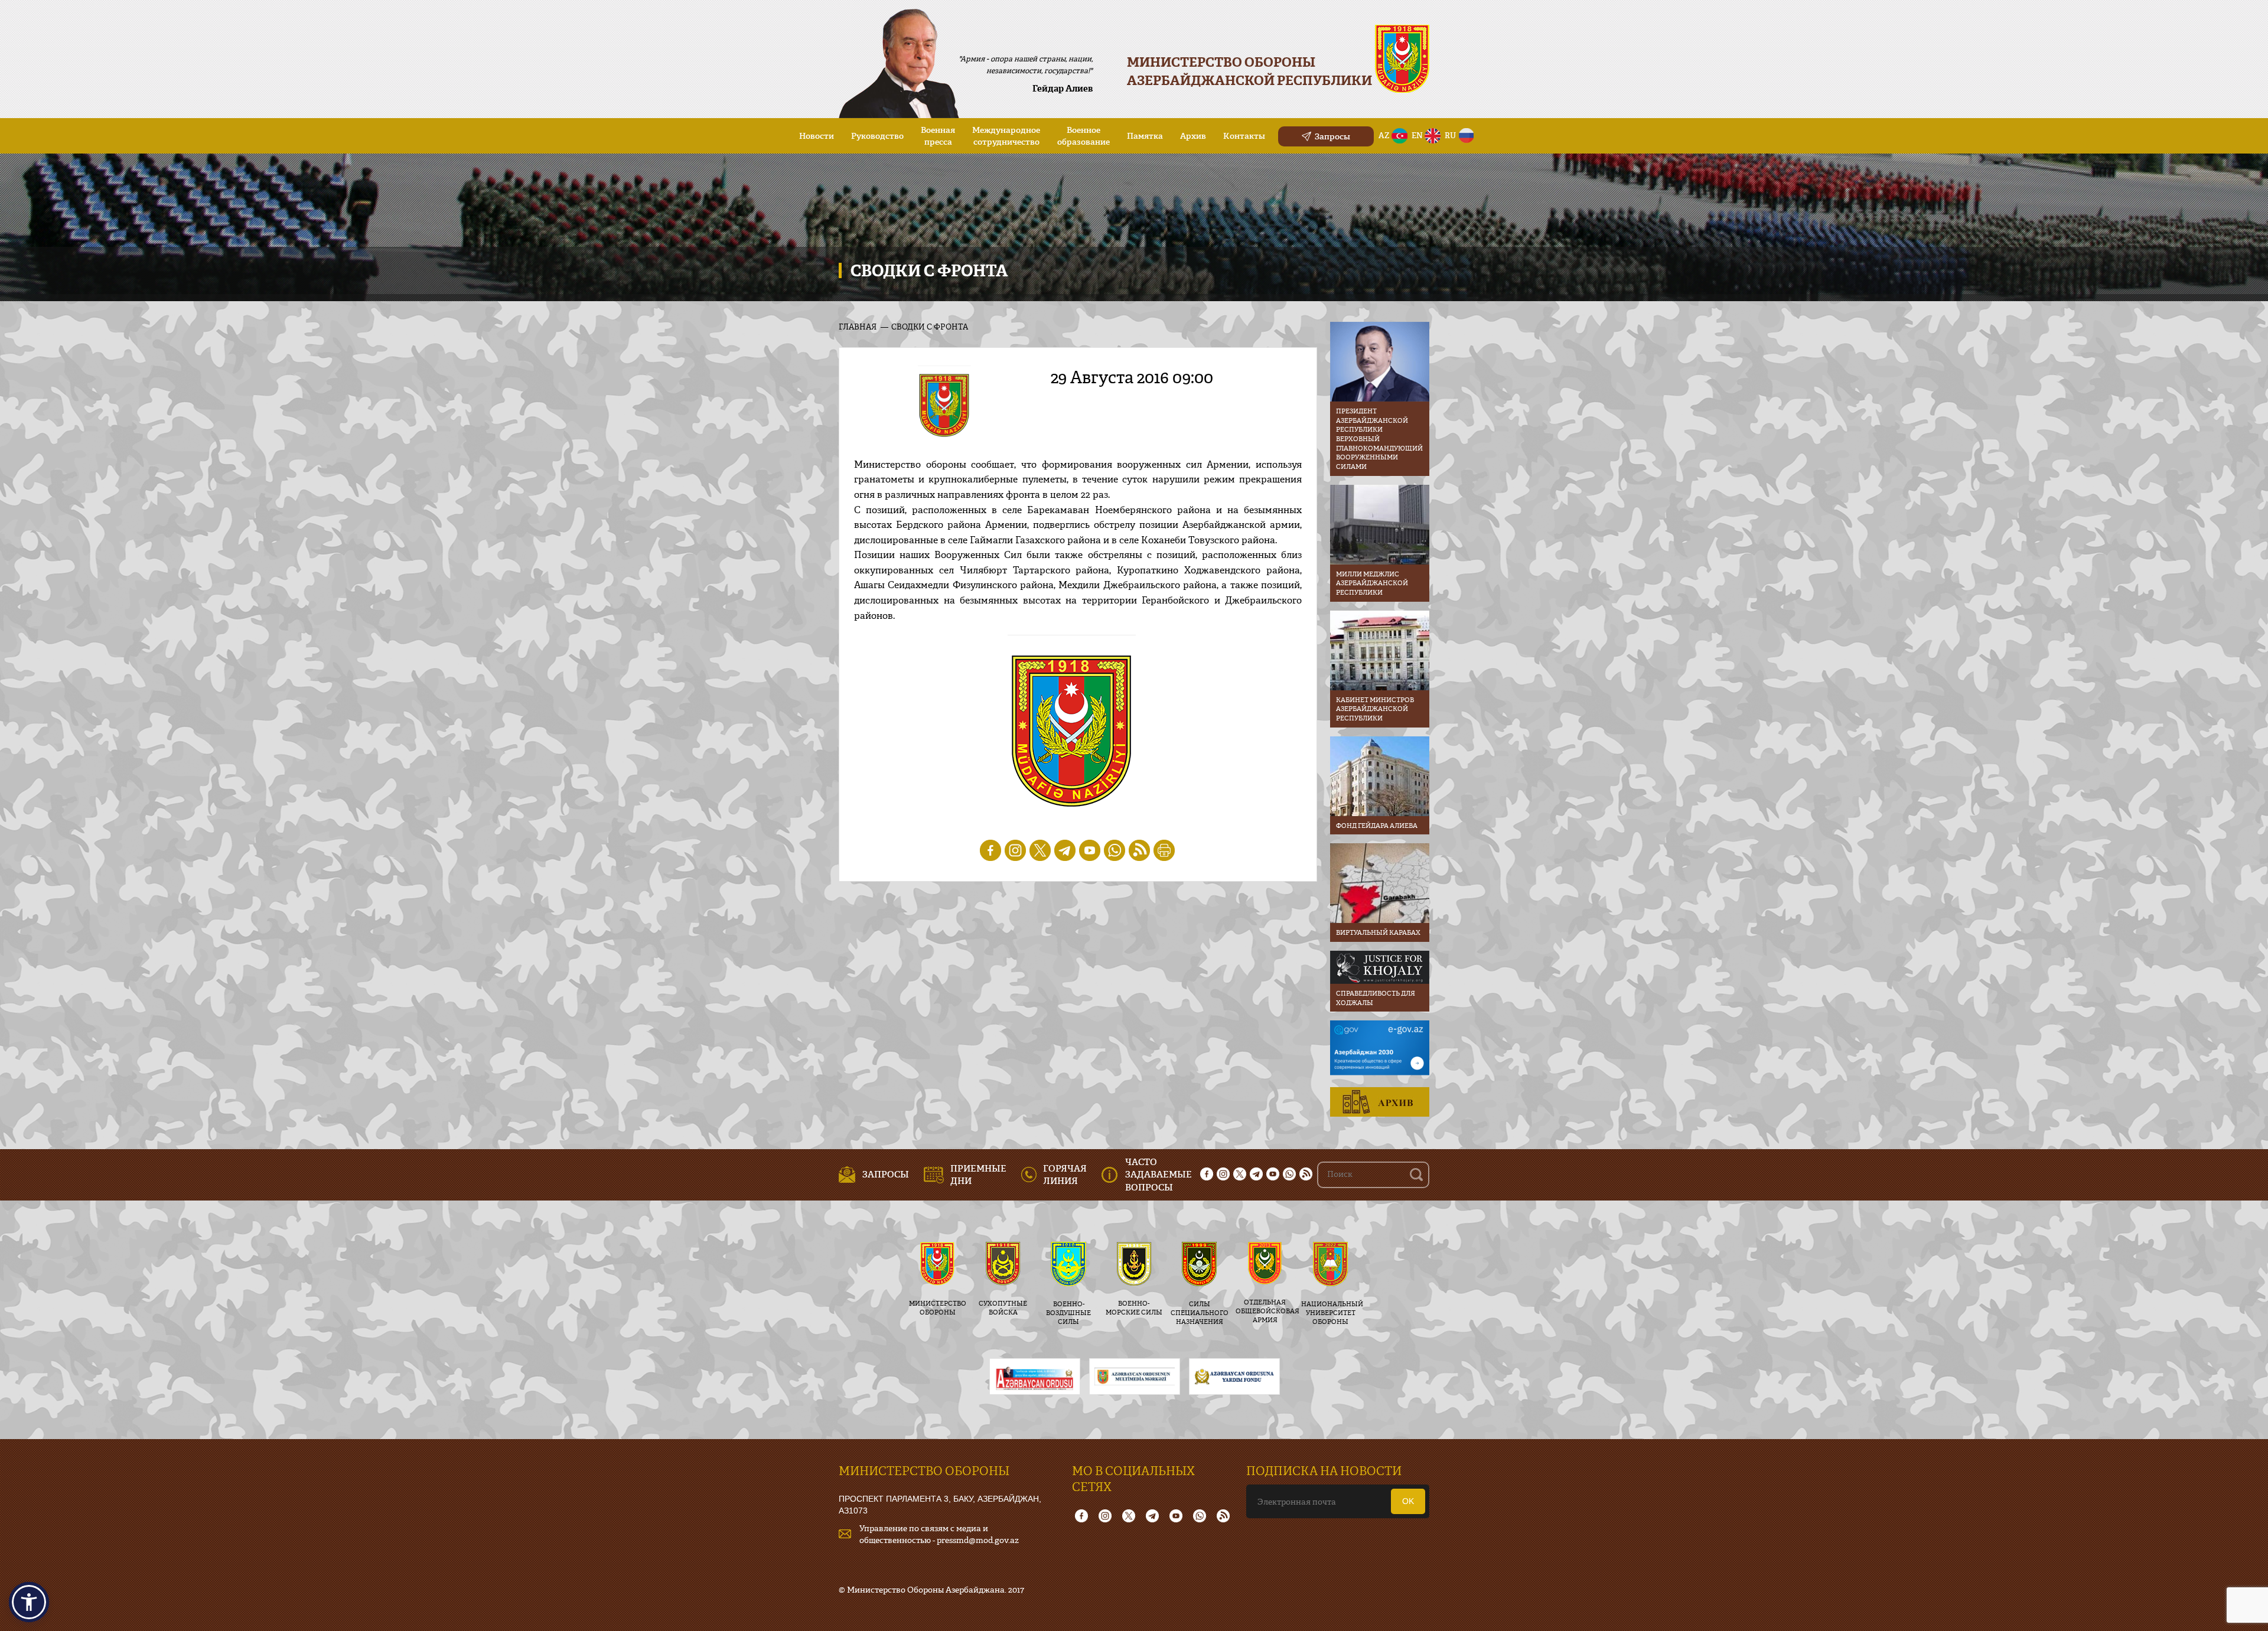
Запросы (1332, 136)
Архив (1193, 136)
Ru (1450, 135)
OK (1408, 1501)
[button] (29, 1602)
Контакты (1244, 136)
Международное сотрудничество (1006, 136)
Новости (817, 136)
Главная (858, 327)
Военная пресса (938, 136)
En (1417, 135)
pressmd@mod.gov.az (978, 1540)
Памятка (1145, 136)
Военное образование (1084, 136)
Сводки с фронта (930, 327)
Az (1384, 135)
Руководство (877, 136)
